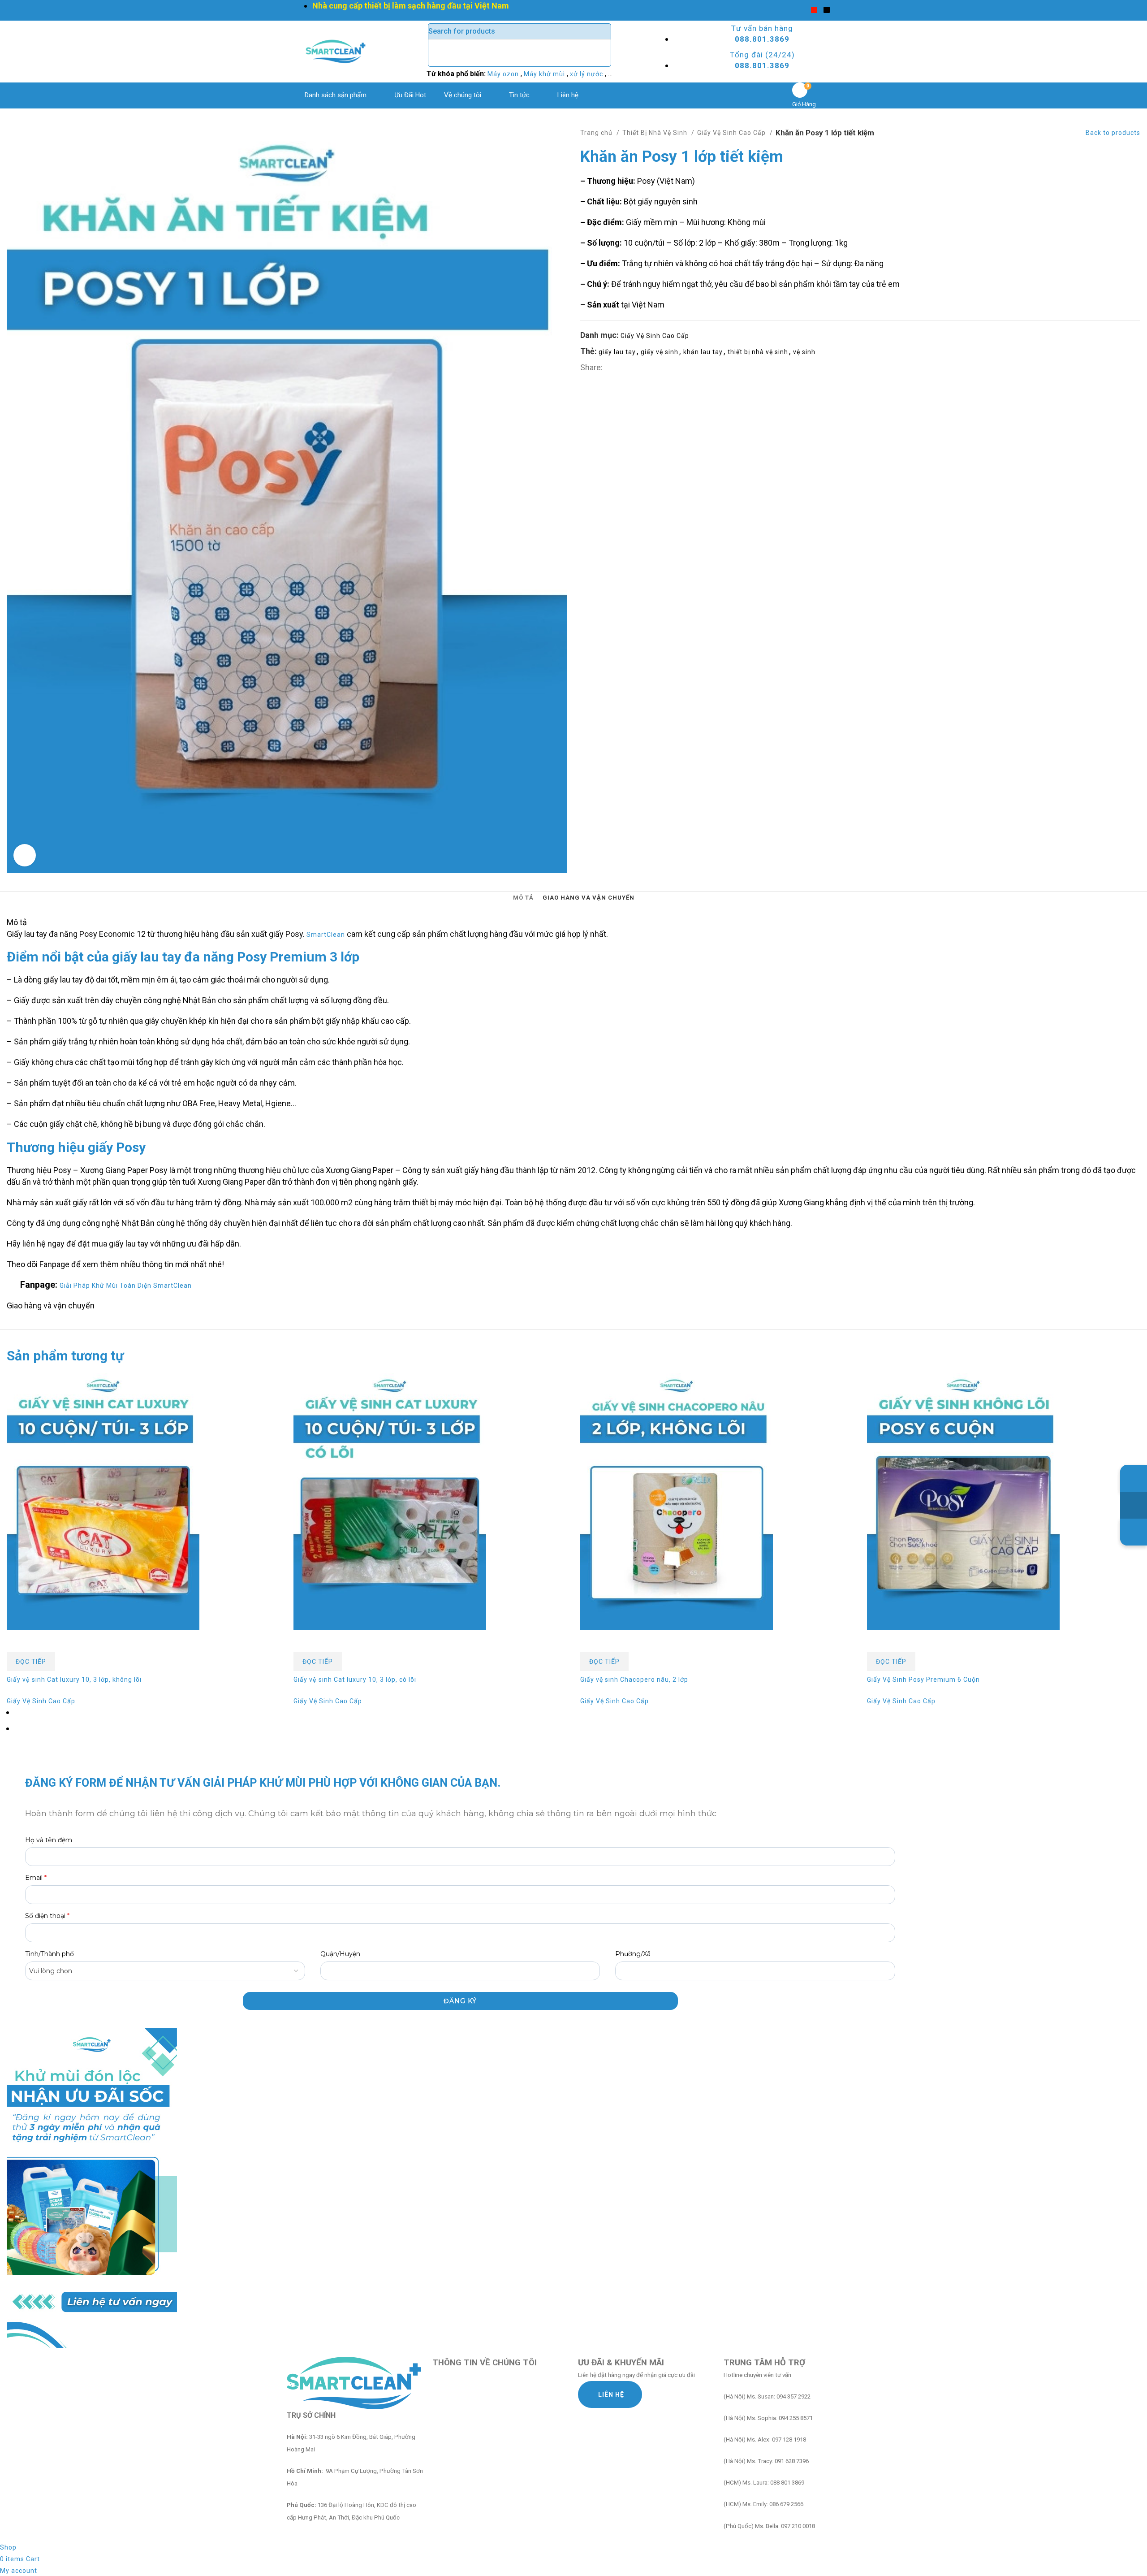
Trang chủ (597, 133)
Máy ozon (504, 74)
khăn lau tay (703, 352)
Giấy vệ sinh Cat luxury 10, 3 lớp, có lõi (355, 1680)
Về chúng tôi (463, 95)
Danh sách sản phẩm (336, 95)
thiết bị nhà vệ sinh (758, 352)
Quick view (18, 1641)
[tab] (523, 898)
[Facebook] (802, 10)
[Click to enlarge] (25, 855)
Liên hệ (568, 95)
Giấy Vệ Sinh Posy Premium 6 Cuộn (923, 1680)
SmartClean (326, 935)
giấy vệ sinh (660, 352)
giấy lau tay (617, 352)
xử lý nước (587, 74)
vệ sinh (804, 352)
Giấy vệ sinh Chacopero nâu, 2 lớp (634, 1680)
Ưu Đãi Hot (410, 95)
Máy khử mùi (545, 74)
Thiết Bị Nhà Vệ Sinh (656, 133)
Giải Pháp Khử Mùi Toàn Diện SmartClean (126, 1286)
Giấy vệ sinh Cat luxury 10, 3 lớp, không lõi (74, 1680)
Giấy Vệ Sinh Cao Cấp (732, 133)
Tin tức (519, 95)
